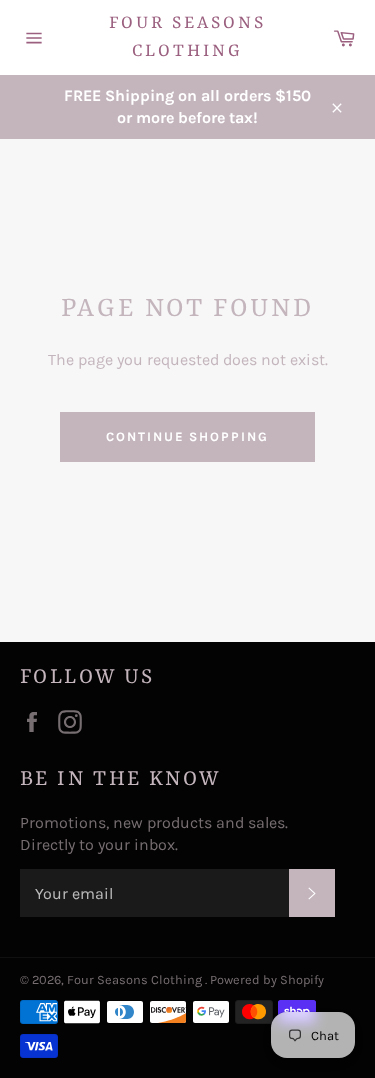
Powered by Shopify (267, 979)
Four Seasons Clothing (187, 37)
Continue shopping (187, 436)
